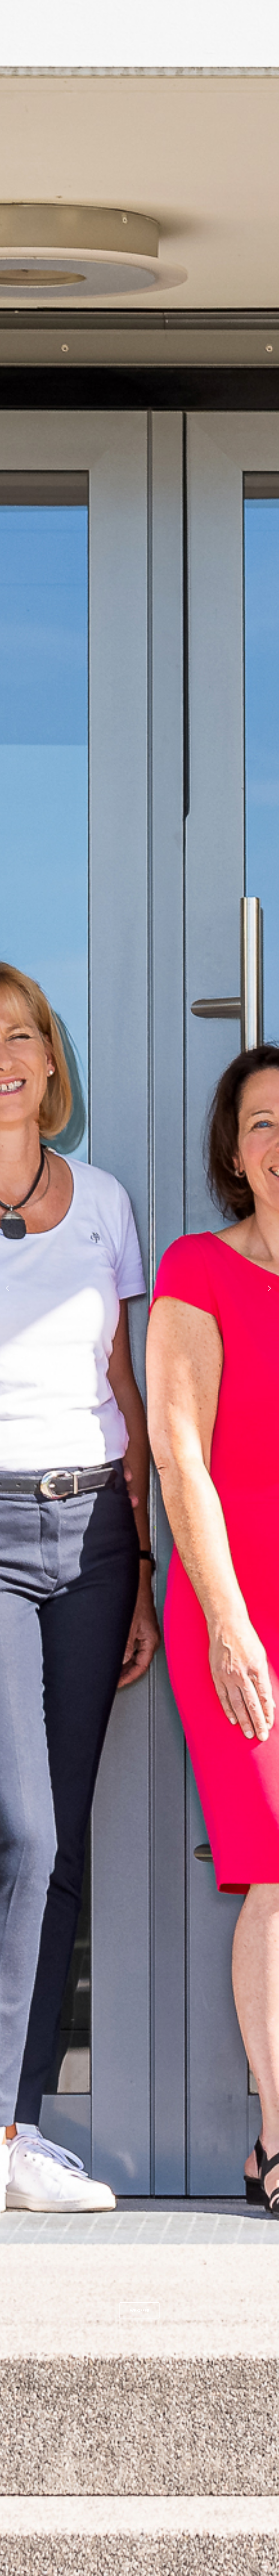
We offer (140, 2310)
